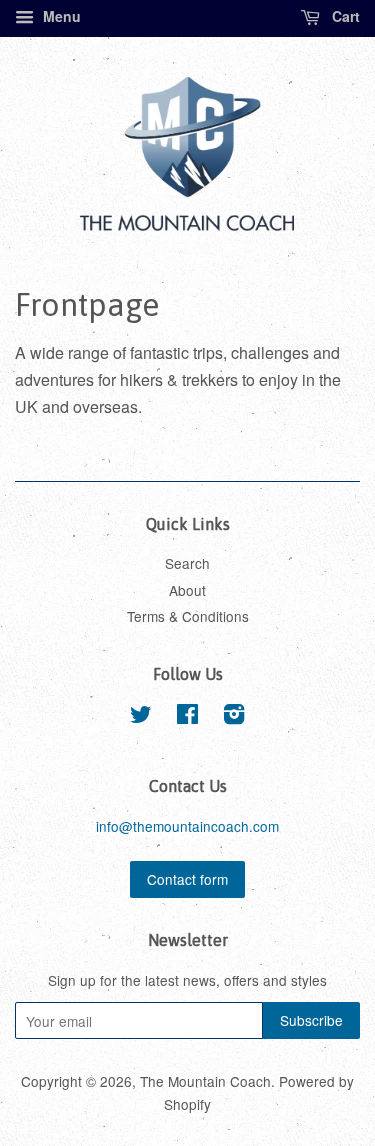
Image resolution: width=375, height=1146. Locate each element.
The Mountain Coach (205, 1081)
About (187, 590)
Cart (344, 16)
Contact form (187, 879)
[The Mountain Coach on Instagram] (234, 717)
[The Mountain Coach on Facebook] (187, 717)
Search (187, 563)
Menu (60, 16)
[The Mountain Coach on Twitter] (141, 717)
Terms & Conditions (188, 616)
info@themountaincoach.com (187, 826)
